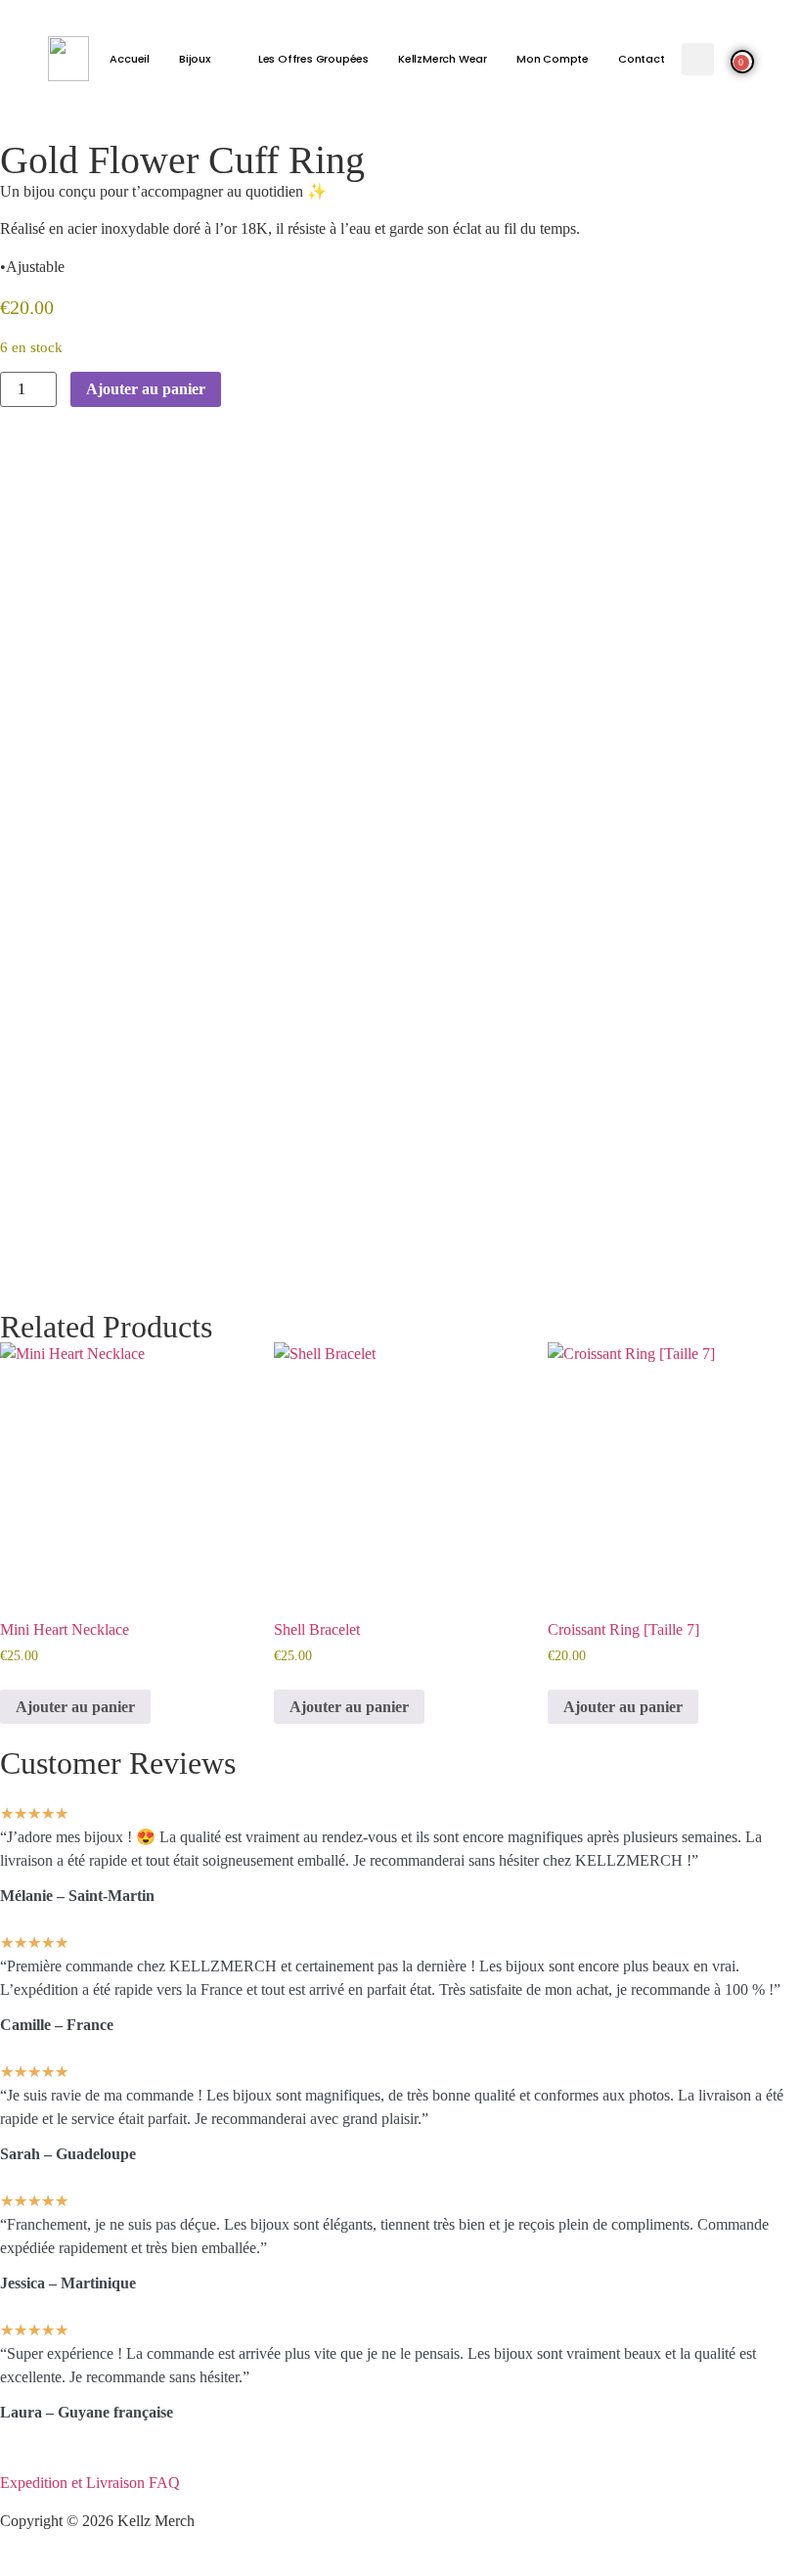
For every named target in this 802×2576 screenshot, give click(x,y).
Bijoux (195, 59)
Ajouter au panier (146, 389)
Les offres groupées (313, 59)
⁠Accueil (130, 59)
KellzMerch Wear (443, 59)
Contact (642, 59)
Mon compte (553, 59)
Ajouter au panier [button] (75, 1707)
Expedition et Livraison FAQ (90, 2483)
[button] (698, 59)
